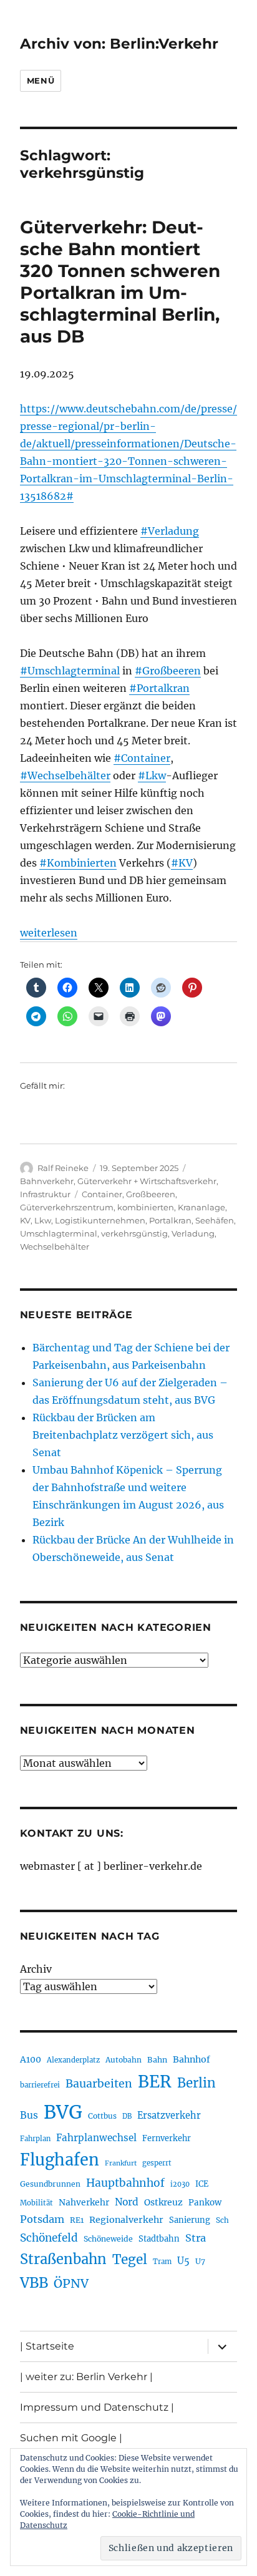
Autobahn (124, 2060)
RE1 (77, 2220)
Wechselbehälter (55, 1247)
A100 (31, 2059)
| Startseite (47, 2346)
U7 (200, 2261)
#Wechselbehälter (65, 775)
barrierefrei (40, 2085)
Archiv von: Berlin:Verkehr (119, 44)
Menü (41, 80)
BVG (63, 2112)
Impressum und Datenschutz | (97, 2407)
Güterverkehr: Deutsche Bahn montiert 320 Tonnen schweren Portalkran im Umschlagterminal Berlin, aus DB (120, 282)
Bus (29, 2115)
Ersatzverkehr (169, 2116)
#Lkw (152, 775)
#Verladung (170, 531)
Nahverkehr (84, 2202)
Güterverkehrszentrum (67, 1207)
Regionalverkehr (126, 2220)
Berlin (196, 2083)
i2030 (180, 2184)
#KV (182, 863)
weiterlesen (49, 933)
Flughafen (60, 2160)
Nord (127, 2202)
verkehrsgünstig (134, 1233)
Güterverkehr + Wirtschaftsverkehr (147, 1181)
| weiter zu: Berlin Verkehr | (86, 2377)
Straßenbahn (63, 2259)
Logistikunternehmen (100, 1220)
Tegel (130, 2260)
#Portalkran (159, 688)
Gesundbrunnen (50, 2184)
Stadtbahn (159, 2239)
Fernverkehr (167, 2138)
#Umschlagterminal (70, 671)
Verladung (193, 1233)
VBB (34, 2283)
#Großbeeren (168, 671)
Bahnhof (192, 2059)
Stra (196, 2238)
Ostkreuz (163, 2202)
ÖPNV (71, 2283)
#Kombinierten (78, 863)
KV (25, 1220)
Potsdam (42, 2219)
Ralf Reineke (63, 1168)
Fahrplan (35, 2139)
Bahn (157, 2060)
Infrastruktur (45, 1194)
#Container (142, 758)
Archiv (36, 1969)
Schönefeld (49, 2238)
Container (102, 1194)
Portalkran (170, 1220)
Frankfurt (121, 2163)
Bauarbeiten (99, 2084)
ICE (202, 2184)
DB (127, 2116)
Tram (162, 2262)
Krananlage (201, 1207)
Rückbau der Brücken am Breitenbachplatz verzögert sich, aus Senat (123, 1435)
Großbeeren (151, 1194)
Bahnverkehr (47, 1181)
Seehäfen (215, 1220)
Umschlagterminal (59, 1233)
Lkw (43, 1220)
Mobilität (36, 2203)
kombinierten (146, 1207)
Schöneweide (108, 2239)
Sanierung (190, 2220)
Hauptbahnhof (125, 2183)
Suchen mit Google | (71, 2438)
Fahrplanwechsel (96, 2138)
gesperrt (157, 2163)
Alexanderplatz (73, 2060)
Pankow (205, 2203)
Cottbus (102, 2116)
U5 (183, 2261)
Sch (222, 2220)
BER (155, 2082)
